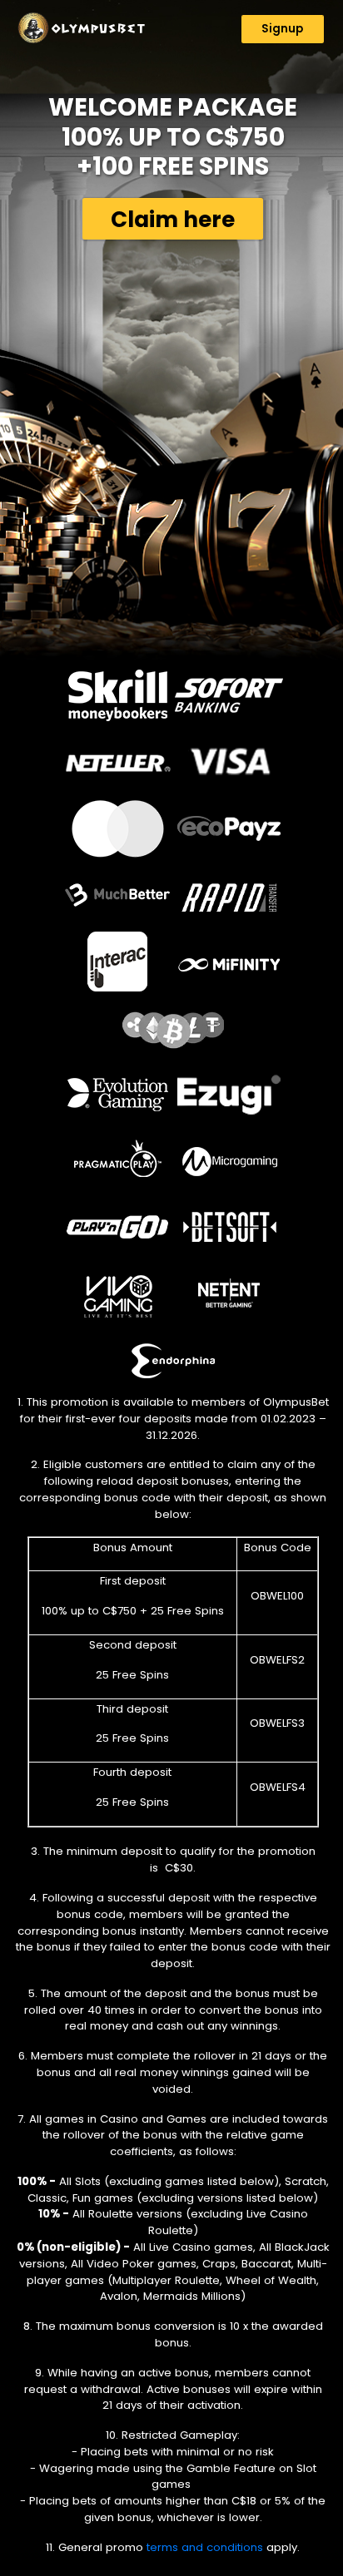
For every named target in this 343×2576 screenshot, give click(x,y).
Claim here (173, 219)
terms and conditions (205, 2547)
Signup (282, 29)
